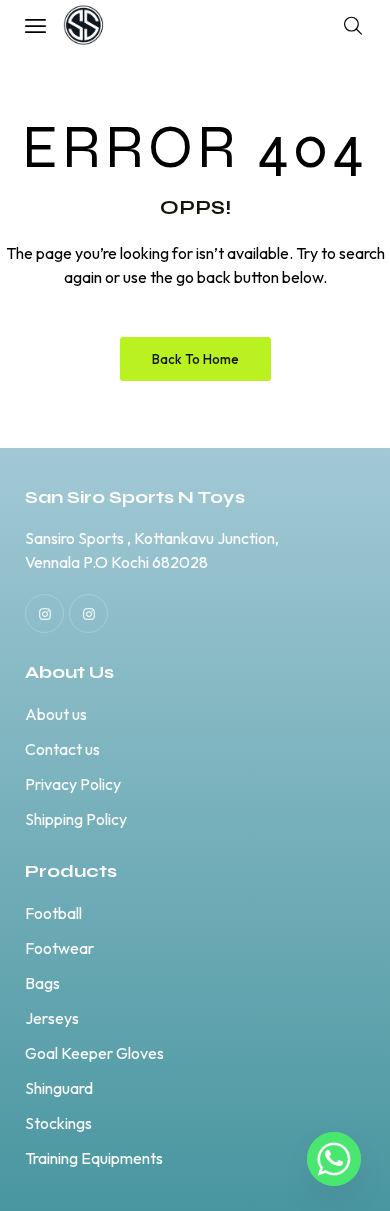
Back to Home (195, 359)
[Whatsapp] (334, 1159)
